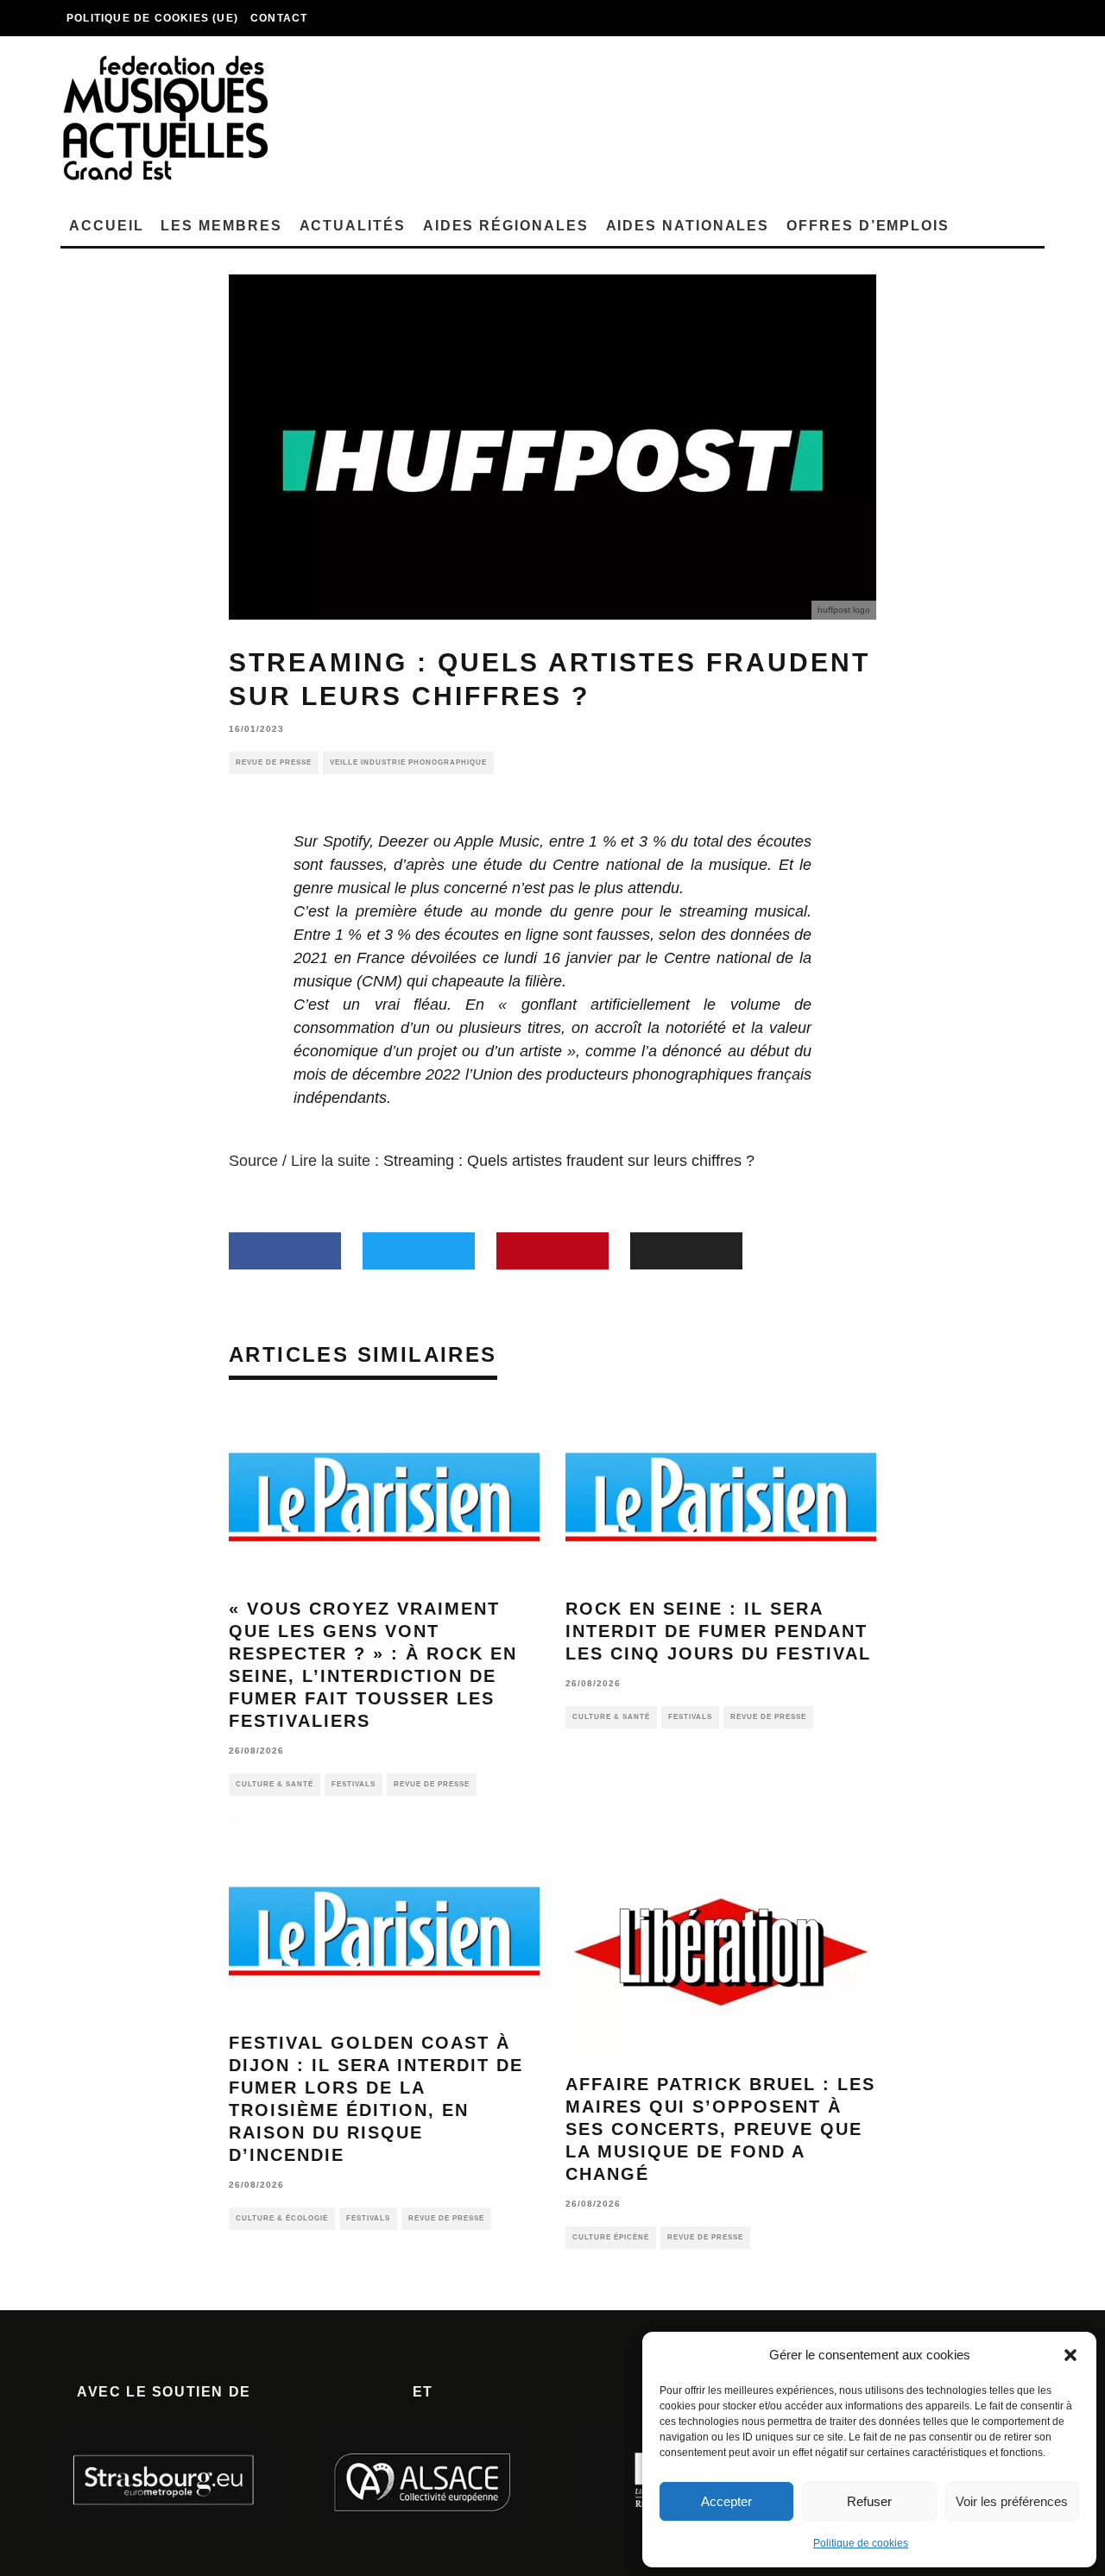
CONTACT (279, 18)
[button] (1070, 2355)
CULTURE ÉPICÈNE (611, 2237)
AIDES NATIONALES (688, 226)
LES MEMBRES (221, 226)
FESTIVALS (354, 1784)
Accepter (726, 2501)
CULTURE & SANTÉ (275, 1784)
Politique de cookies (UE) (152, 18)
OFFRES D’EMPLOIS (868, 226)
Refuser (869, 2501)
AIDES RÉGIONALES (506, 226)
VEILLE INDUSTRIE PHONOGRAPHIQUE (408, 762)
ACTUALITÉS (353, 226)
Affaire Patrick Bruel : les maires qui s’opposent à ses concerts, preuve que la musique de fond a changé (720, 2129)
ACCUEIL (106, 226)
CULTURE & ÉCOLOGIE (282, 2218)
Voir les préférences (1012, 2501)
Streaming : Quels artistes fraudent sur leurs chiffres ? (569, 1161)
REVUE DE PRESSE (274, 762)
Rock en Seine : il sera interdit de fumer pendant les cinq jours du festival (718, 1631)
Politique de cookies (861, 2543)
